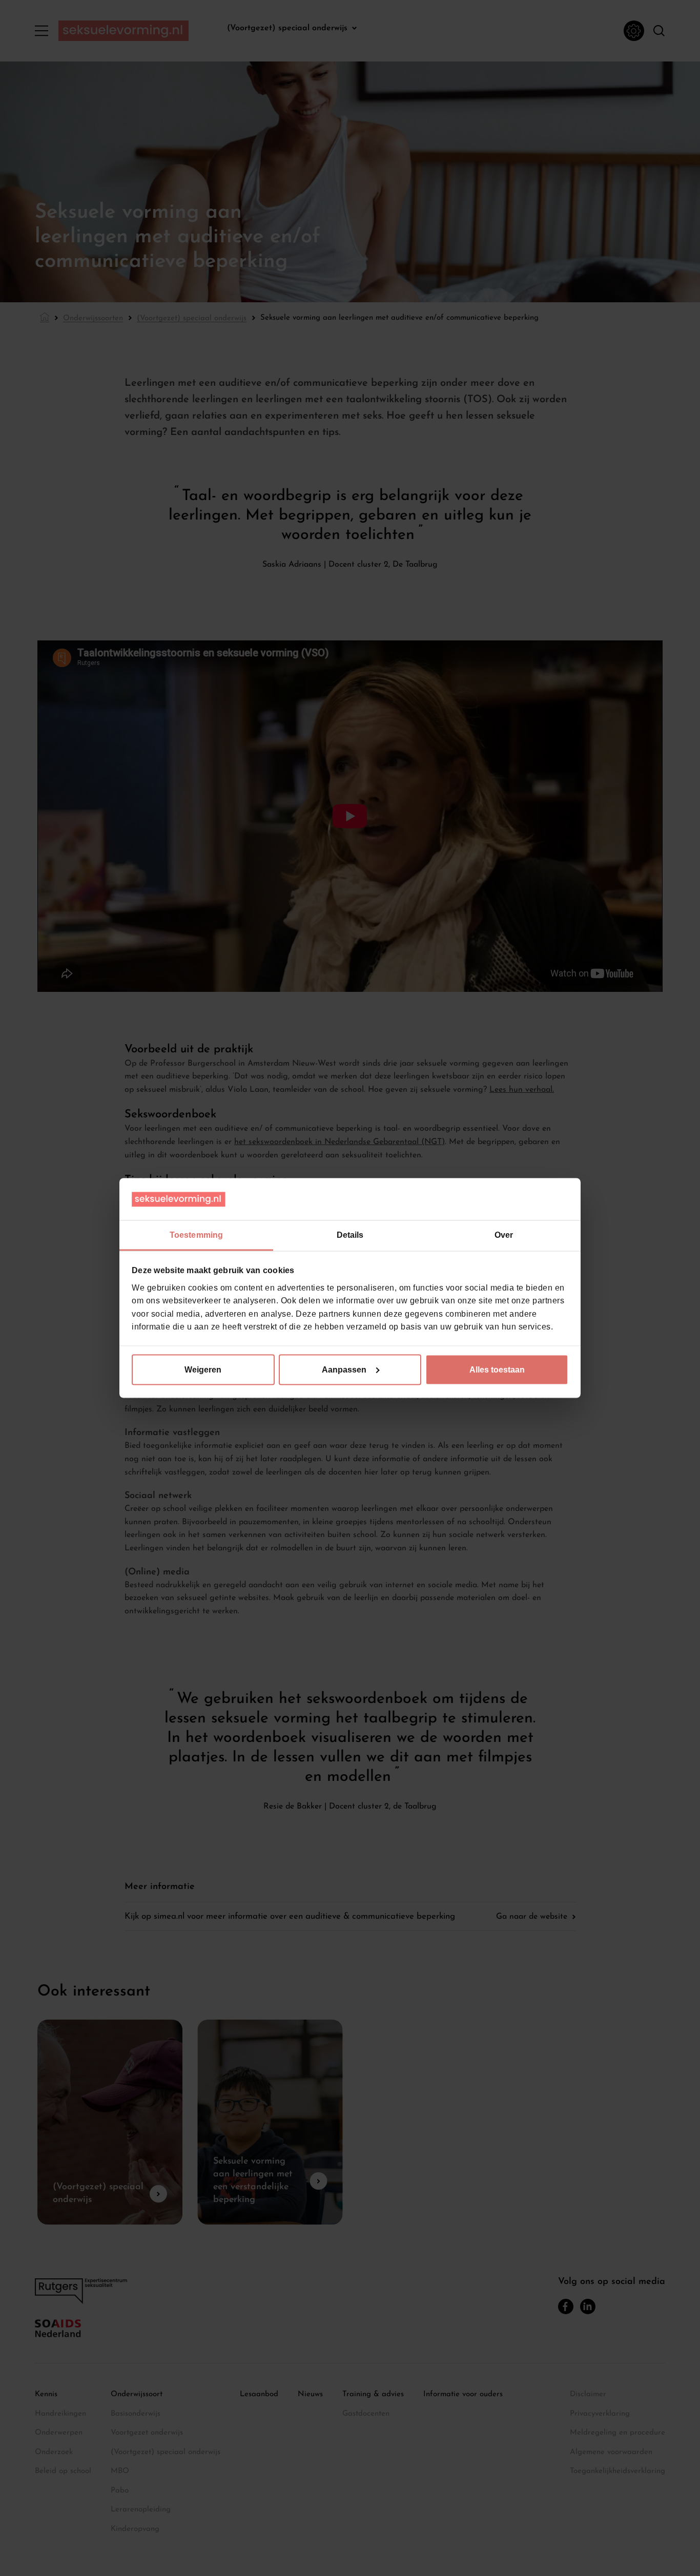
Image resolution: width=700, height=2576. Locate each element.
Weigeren (203, 1369)
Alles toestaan (497, 1369)
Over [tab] (504, 1235)
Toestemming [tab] (196, 1235)
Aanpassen (344, 1369)
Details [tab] (350, 1235)
